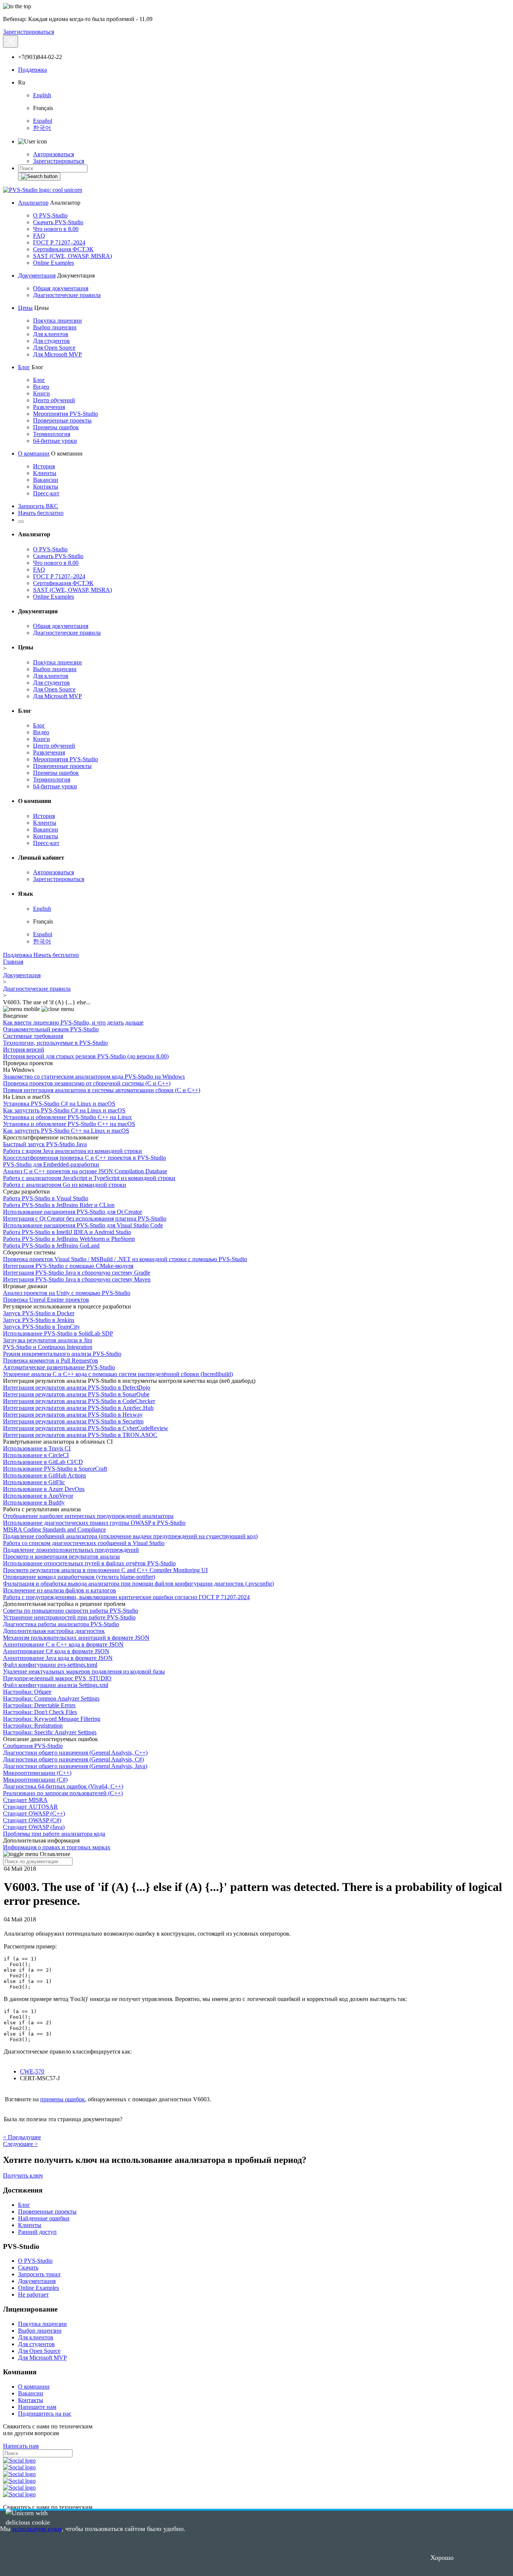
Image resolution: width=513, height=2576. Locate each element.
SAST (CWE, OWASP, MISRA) (72, 256)
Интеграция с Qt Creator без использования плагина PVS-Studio (85, 1219)
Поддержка (32, 70)
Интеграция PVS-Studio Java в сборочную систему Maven (77, 1279)
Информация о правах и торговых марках (57, 1847)
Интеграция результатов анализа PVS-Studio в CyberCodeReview (86, 1428)
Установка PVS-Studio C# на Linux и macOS (59, 1104)
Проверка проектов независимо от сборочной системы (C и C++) (87, 1083)
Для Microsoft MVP (57, 354)
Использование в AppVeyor (38, 1496)
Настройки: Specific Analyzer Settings (50, 1732)
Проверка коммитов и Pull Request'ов (51, 1360)
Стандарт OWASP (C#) (32, 1820)
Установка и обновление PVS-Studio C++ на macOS (69, 1124)
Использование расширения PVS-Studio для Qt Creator (72, 1212)
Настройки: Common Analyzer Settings (51, 1698)
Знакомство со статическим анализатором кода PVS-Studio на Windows (94, 1077)
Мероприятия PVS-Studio (66, 414)
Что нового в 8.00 (56, 229)
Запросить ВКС (38, 506)
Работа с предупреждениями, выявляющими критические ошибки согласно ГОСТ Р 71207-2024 (126, 1597)
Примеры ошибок (56, 427)
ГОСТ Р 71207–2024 (59, 242)
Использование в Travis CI (37, 1448)
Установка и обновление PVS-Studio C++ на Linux (67, 1117)
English (42, 95)
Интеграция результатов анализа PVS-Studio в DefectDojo (77, 1388)
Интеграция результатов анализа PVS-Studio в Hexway (73, 1415)
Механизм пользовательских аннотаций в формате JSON (76, 1638)
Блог (24, 367)
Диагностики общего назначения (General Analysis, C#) (73, 1759)
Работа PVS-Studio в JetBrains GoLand (51, 1246)
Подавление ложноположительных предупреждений (71, 1550)
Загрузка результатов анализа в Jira (48, 1340)
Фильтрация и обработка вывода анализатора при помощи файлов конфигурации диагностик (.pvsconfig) (138, 1584)
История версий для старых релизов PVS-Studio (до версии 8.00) (86, 1056)
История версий (24, 1050)
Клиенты (45, 473)
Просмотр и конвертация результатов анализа (61, 1557)
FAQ (39, 236)
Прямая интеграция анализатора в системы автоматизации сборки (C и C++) (102, 1090)
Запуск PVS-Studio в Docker (39, 1313)
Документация (37, 275)
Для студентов (51, 341)
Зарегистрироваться (29, 32)
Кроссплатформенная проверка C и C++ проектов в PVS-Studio (84, 1158)
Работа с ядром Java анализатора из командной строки (72, 1151)
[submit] (39, 177)
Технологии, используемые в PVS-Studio (55, 1043)
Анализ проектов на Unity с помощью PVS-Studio (67, 1293)
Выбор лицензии (55, 327)
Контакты (46, 487)
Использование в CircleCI (36, 1455)
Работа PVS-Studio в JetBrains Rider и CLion (59, 1205)
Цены (25, 308)
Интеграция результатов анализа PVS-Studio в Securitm (73, 1421)
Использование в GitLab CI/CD (43, 1462)
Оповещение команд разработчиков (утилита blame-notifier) (79, 1577)
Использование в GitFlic (34, 1482)
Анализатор (33, 203)
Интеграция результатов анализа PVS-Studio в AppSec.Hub (78, 1408)
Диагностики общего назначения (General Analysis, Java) (75, 1766)
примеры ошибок (63, 2099)
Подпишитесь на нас (45, 2414)
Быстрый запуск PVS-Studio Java (45, 1144)
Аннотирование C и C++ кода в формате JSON (63, 1644)
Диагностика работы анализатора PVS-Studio (61, 1624)
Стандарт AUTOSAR (30, 1807)
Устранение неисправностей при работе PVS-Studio (69, 1617)
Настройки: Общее (27, 1692)
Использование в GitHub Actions (45, 1475)
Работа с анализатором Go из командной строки (65, 1185)
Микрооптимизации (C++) (37, 1773)
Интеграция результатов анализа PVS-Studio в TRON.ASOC (80, 1435)
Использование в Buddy (34, 1502)
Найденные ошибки (44, 2218)
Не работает (33, 2295)
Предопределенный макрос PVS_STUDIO (57, 1678)
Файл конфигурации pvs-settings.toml (50, 1665)
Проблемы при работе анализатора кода (54, 1834)
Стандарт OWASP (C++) (34, 1813)
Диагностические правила (67, 295)
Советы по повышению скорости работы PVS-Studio (71, 1611)
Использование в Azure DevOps (44, 1489)
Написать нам (21, 2446)
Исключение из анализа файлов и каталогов (60, 1590)
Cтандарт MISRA (25, 1800)
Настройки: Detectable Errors (39, 1705)
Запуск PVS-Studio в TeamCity (41, 1327)
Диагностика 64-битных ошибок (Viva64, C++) (63, 1786)
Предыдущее (22, 2137)
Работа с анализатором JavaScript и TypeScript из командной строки (89, 1178)
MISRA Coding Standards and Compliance (54, 1529)
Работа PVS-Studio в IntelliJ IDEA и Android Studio (67, 1232)
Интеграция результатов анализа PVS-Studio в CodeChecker (79, 1401)
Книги (41, 393)
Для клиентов (51, 334)
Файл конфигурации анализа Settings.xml (56, 1685)
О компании (34, 453)
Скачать (28, 2267)
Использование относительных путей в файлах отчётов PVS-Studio (89, 1563)
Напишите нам (37, 2407)
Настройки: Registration (33, 1726)
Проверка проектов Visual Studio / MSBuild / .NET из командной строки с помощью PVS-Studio (125, 1259)
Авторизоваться (54, 154)
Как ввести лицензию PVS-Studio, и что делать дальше (73, 1022)
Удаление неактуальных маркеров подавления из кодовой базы (84, 1671)
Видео (41, 387)
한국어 (42, 128)
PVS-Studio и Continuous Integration (48, 1347)
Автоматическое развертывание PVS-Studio (59, 1367)
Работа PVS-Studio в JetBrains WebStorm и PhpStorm (69, 1239)
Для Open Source (54, 348)
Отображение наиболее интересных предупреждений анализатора (88, 1516)
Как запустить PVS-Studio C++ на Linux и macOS (66, 1131)
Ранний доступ (37, 2232)
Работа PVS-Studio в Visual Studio (46, 1198)
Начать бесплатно (41, 513)
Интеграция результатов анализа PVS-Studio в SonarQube (76, 1394)
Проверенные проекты (62, 420)
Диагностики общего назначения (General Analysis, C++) (75, 1753)
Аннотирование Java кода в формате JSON (58, 1658)
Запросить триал (39, 2274)
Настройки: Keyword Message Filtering (52, 1719)
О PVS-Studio (50, 215)
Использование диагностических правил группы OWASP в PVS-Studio (94, 1523)
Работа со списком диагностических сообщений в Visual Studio (84, 1543)
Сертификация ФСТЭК (63, 249)
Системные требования (33, 1036)
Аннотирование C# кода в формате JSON (56, 1651)
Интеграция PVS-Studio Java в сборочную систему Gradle (77, 1273)
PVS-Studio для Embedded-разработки (51, 1164)
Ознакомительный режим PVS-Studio (51, 1029)
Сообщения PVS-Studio (33, 1746)
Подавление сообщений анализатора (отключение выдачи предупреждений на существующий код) (130, 1536)
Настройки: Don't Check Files (40, 1712)
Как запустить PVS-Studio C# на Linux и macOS (64, 1110)
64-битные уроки (55, 441)
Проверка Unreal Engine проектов (46, 1300)
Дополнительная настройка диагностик (54, 1631)
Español (43, 121)
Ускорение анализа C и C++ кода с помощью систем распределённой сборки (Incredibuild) (118, 1374)
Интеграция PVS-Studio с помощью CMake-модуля (68, 1266)
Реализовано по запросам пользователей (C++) (63, 1793)
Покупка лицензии (57, 321)
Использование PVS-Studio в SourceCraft (55, 1469)
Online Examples (54, 263)
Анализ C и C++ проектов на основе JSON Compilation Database (85, 1171)
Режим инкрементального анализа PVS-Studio (62, 1354)
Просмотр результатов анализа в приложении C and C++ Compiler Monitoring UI (105, 1570)
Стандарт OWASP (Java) (34, 1827)
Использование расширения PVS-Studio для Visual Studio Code (83, 1225)
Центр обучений (54, 400)
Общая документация (61, 288)
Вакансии (46, 480)
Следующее (20, 2144)
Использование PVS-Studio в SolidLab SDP (58, 1333)
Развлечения (49, 407)
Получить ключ (23, 2175)
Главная (13, 962)
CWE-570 (32, 2071)
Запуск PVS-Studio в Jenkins (39, 1320)
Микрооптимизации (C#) (35, 1780)
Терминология (52, 434)
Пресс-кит (46, 493)
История (44, 466)
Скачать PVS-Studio (58, 222)
